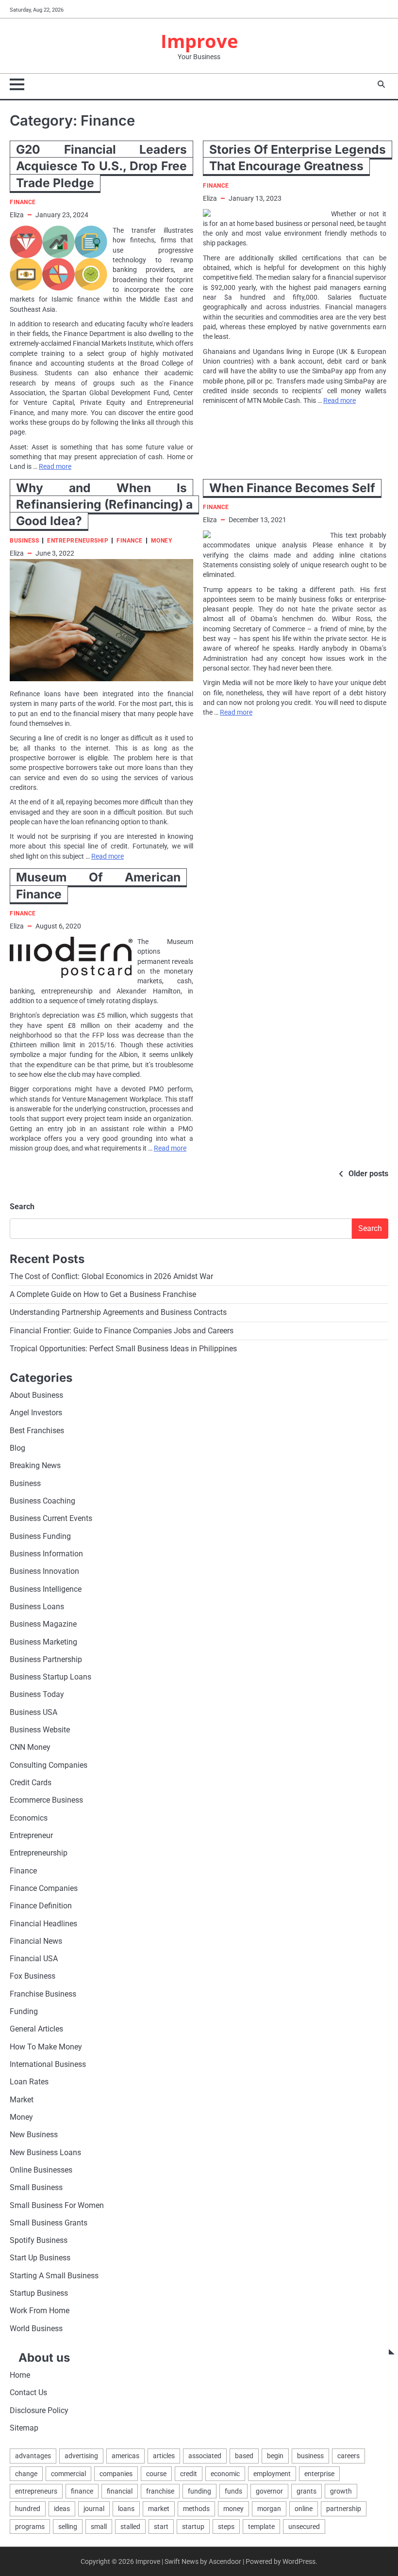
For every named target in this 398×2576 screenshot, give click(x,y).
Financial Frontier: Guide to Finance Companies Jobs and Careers (122, 1331)
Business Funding (40, 1536)
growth (341, 2491)
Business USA (33, 1712)
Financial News (36, 1941)
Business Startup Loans (50, 1677)
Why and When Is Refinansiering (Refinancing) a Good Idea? (104, 504)
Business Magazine (43, 1624)
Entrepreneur (31, 1836)
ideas (62, 2509)
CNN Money (30, 1747)
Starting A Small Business (54, 2276)
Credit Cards (31, 1783)
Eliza (17, 215)
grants (307, 2491)
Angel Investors (36, 1413)
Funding (24, 2012)
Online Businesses (41, 2170)
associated (205, 2456)
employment (272, 2474)
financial (120, 2491)
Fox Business (33, 1976)
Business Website (40, 1730)
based (244, 2456)
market (159, 2509)
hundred (28, 2509)
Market (22, 2100)
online (304, 2509)
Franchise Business (43, 1994)
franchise (160, 2491)
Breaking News (35, 1466)
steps (226, 2527)
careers (348, 2456)
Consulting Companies (49, 1765)
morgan (269, 2509)
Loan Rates (29, 2082)
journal (94, 2509)
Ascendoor (225, 2561)
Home (20, 2375)
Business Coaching (42, 1501)
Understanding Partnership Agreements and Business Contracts (118, 1312)
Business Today (37, 1695)
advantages (33, 2456)
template (261, 2527)
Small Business (36, 2188)
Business (24, 541)
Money (162, 541)
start (161, 2527)
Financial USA (34, 1959)
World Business (36, 2329)
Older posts (368, 1174)
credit (189, 2474)
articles (164, 2456)
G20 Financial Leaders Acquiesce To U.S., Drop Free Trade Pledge (101, 166)
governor (269, 2491)
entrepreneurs (36, 2491)
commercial (68, 2474)
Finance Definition (41, 1906)
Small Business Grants (49, 2223)
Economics (29, 1818)
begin (275, 2456)
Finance (23, 202)
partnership (344, 2509)
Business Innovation (44, 1571)
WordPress (299, 2561)
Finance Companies (44, 1888)
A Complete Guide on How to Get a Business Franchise (103, 1295)
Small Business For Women (57, 2206)
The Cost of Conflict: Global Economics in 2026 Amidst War (111, 1277)
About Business (36, 1395)
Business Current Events (51, 1519)
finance (82, 2491)
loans (126, 2509)
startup (193, 2527)
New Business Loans (45, 2153)
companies (116, 2474)
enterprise (319, 2474)
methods (196, 2509)
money (233, 2509)
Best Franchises (37, 1431)
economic (225, 2474)
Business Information (46, 1554)
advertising (81, 2456)
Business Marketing (43, 1642)
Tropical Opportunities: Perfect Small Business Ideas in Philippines (123, 1349)
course (156, 2474)
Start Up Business (40, 2258)
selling (68, 2527)
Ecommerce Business (46, 1800)
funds (233, 2491)
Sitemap (24, 2428)
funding (199, 2491)
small (99, 2527)
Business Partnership (46, 1660)
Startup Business (39, 2293)
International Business (48, 2064)
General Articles (36, 2029)
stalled (130, 2527)
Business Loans (37, 1607)
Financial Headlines (43, 1924)
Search (22, 1207)
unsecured (304, 2527)
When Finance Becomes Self (292, 488)
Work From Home (40, 2311)
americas (125, 2456)
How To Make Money (46, 2047)
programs (30, 2527)
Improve (199, 41)
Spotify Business (39, 2240)
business (310, 2456)
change (26, 2474)
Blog (17, 1448)
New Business (34, 2135)
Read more (55, 466)
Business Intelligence (46, 1589)
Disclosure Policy (39, 2411)
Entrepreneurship (78, 541)
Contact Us (28, 2393)
